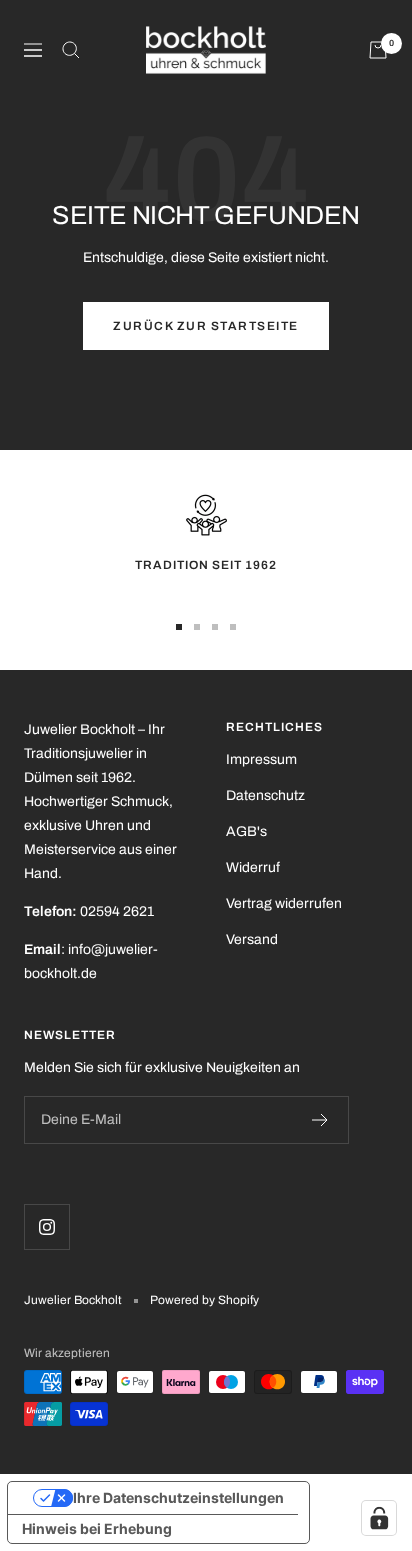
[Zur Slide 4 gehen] (233, 627)
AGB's (246, 831)
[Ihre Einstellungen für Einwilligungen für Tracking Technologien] (379, 1518)
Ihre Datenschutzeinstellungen (178, 1497)
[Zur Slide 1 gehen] (179, 627)
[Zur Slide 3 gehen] (215, 627)
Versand (252, 939)
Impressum (261, 759)
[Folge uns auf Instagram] (46, 1226)
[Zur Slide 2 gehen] (197, 627)
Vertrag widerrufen (284, 903)
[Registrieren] (320, 1120)
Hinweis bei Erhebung (97, 1528)
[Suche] (71, 50)
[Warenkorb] (378, 50)
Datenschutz (265, 795)
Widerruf (253, 867)
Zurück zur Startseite (206, 326)
